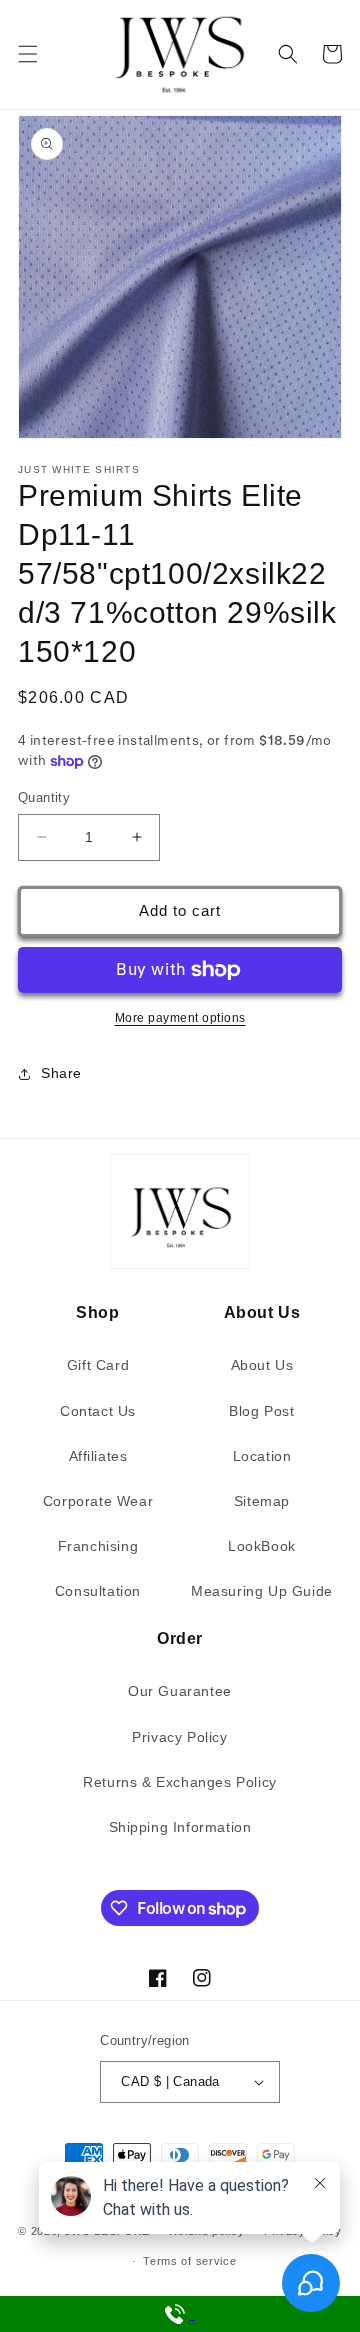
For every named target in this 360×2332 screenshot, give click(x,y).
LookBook (262, 1546)
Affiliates (98, 1456)
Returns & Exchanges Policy (180, 1782)
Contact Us (98, 1411)
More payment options (180, 1018)
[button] (28, 54)
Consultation (98, 1591)
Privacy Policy (179, 1737)
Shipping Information (180, 1827)
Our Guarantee (180, 1691)
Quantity (44, 797)
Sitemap (262, 1501)
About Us (262, 1365)
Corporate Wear (98, 1501)
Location (262, 1456)
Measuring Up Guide (262, 1591)
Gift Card (98, 1365)
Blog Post (261, 1411)
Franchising (98, 1546)
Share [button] (61, 1073)
